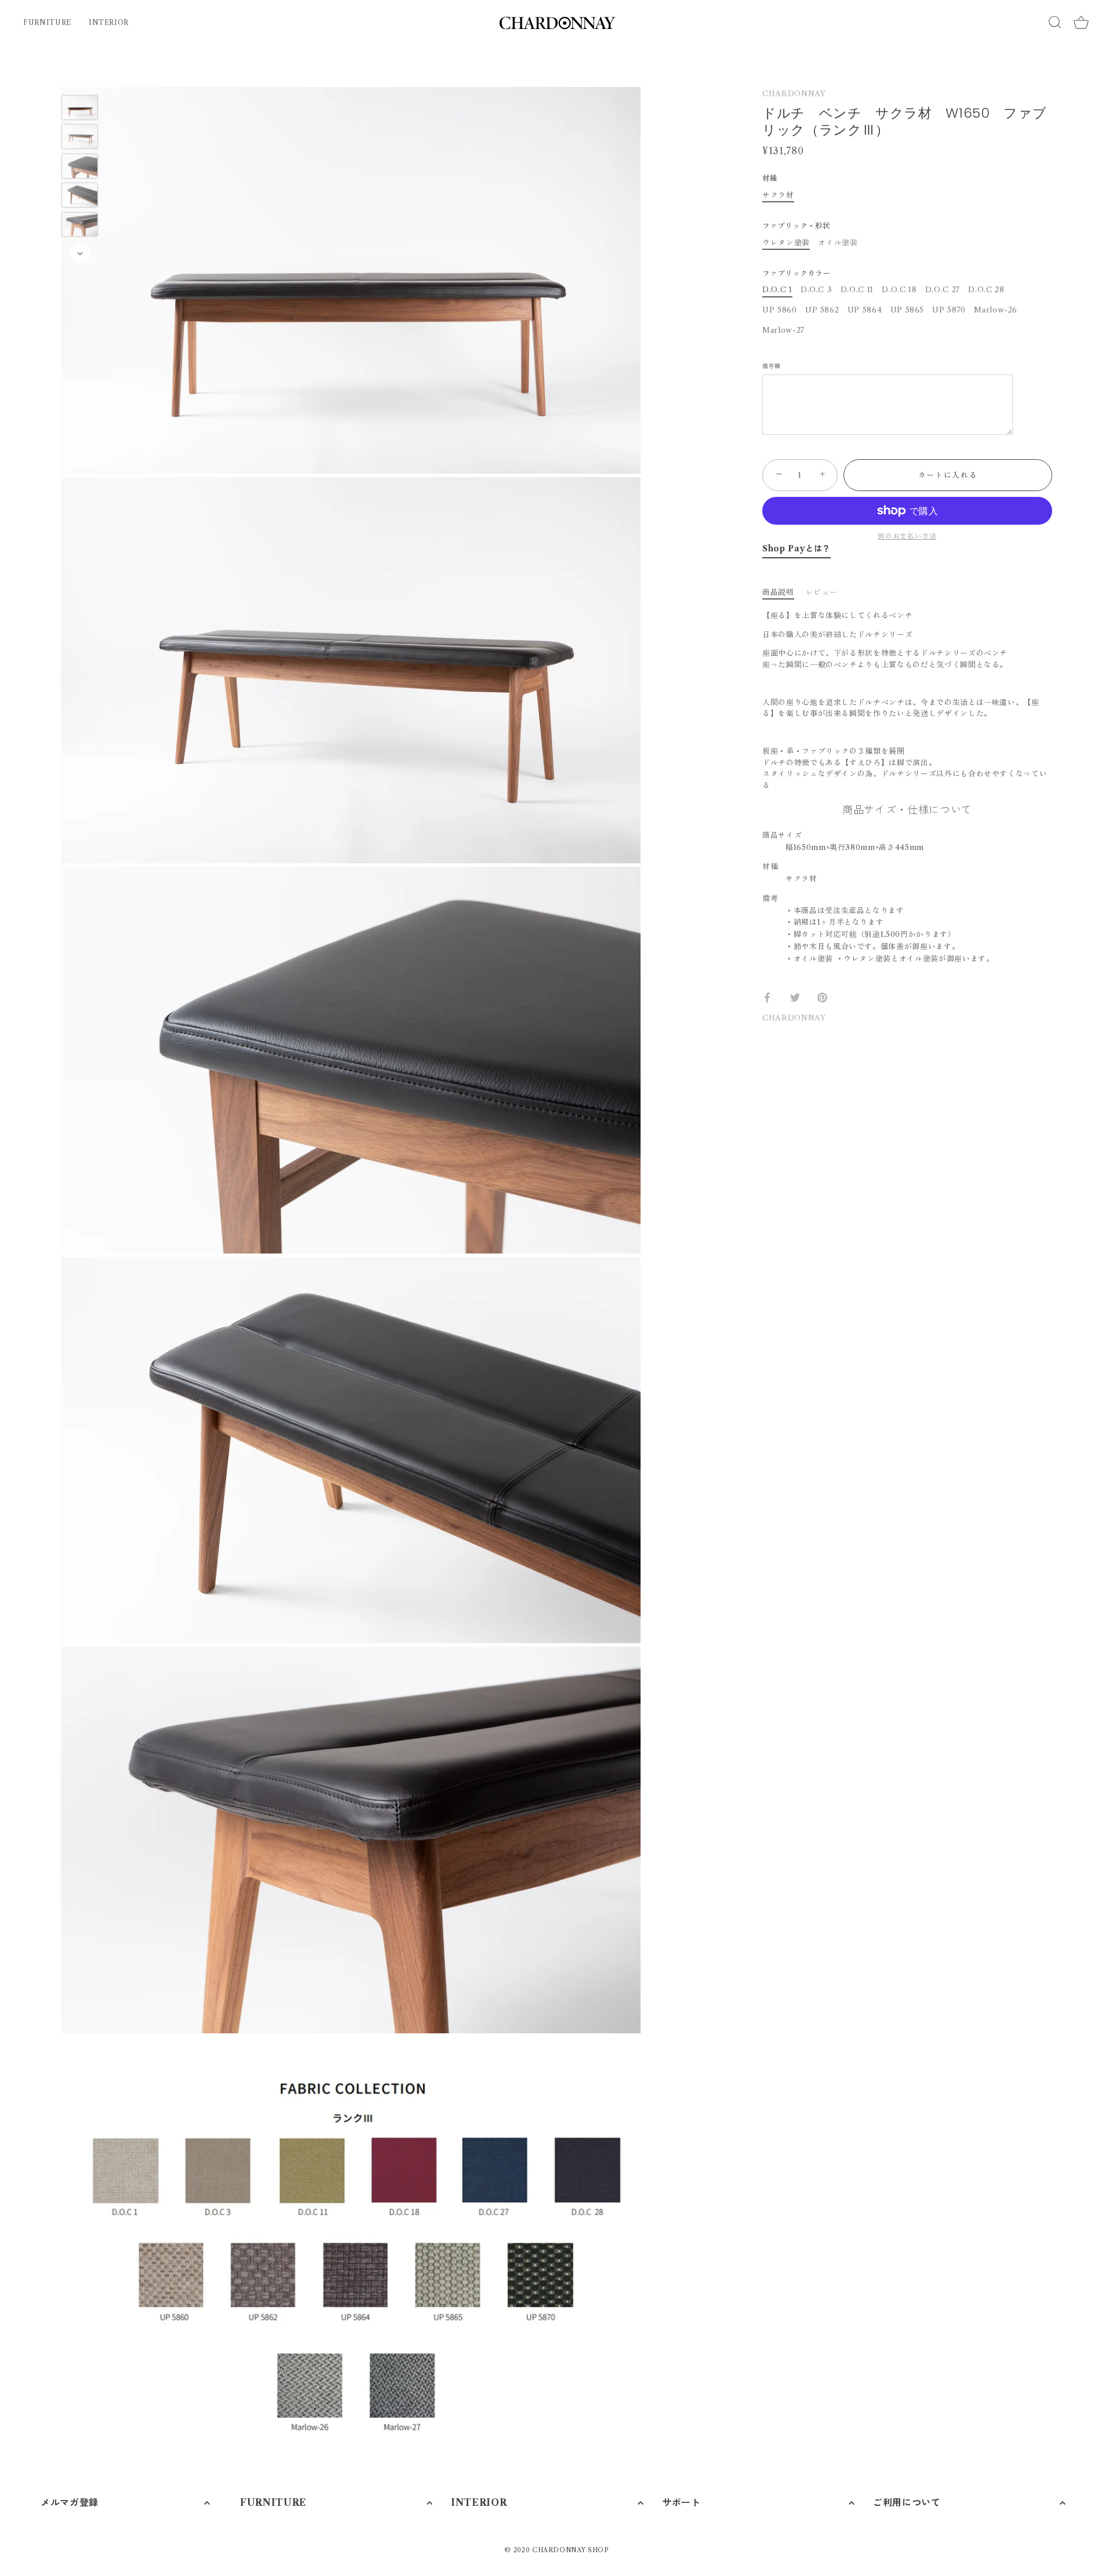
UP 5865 (908, 310)
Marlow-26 (996, 310)
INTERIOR (109, 22)
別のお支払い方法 (907, 536)
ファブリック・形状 (796, 226)
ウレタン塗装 (786, 243)
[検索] (1055, 22)
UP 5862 (822, 310)
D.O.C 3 (816, 290)
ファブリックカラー (796, 273)
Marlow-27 (783, 330)
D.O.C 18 (899, 290)
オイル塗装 (838, 243)
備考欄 (771, 367)
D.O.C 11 (857, 290)
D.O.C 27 (943, 290)
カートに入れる (948, 475)
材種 (770, 178)
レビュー (822, 592)
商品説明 (778, 592)
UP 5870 (949, 310)
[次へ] (80, 253)
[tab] (784, 592)
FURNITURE (47, 22)
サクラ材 (778, 195)
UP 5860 (780, 310)
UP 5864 (865, 310)
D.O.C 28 (986, 290)
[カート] (1081, 23)
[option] (80, 109)
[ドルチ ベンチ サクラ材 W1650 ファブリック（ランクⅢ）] (80, 108)
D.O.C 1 (777, 290)
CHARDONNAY (794, 93)
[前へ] (80, 78)
